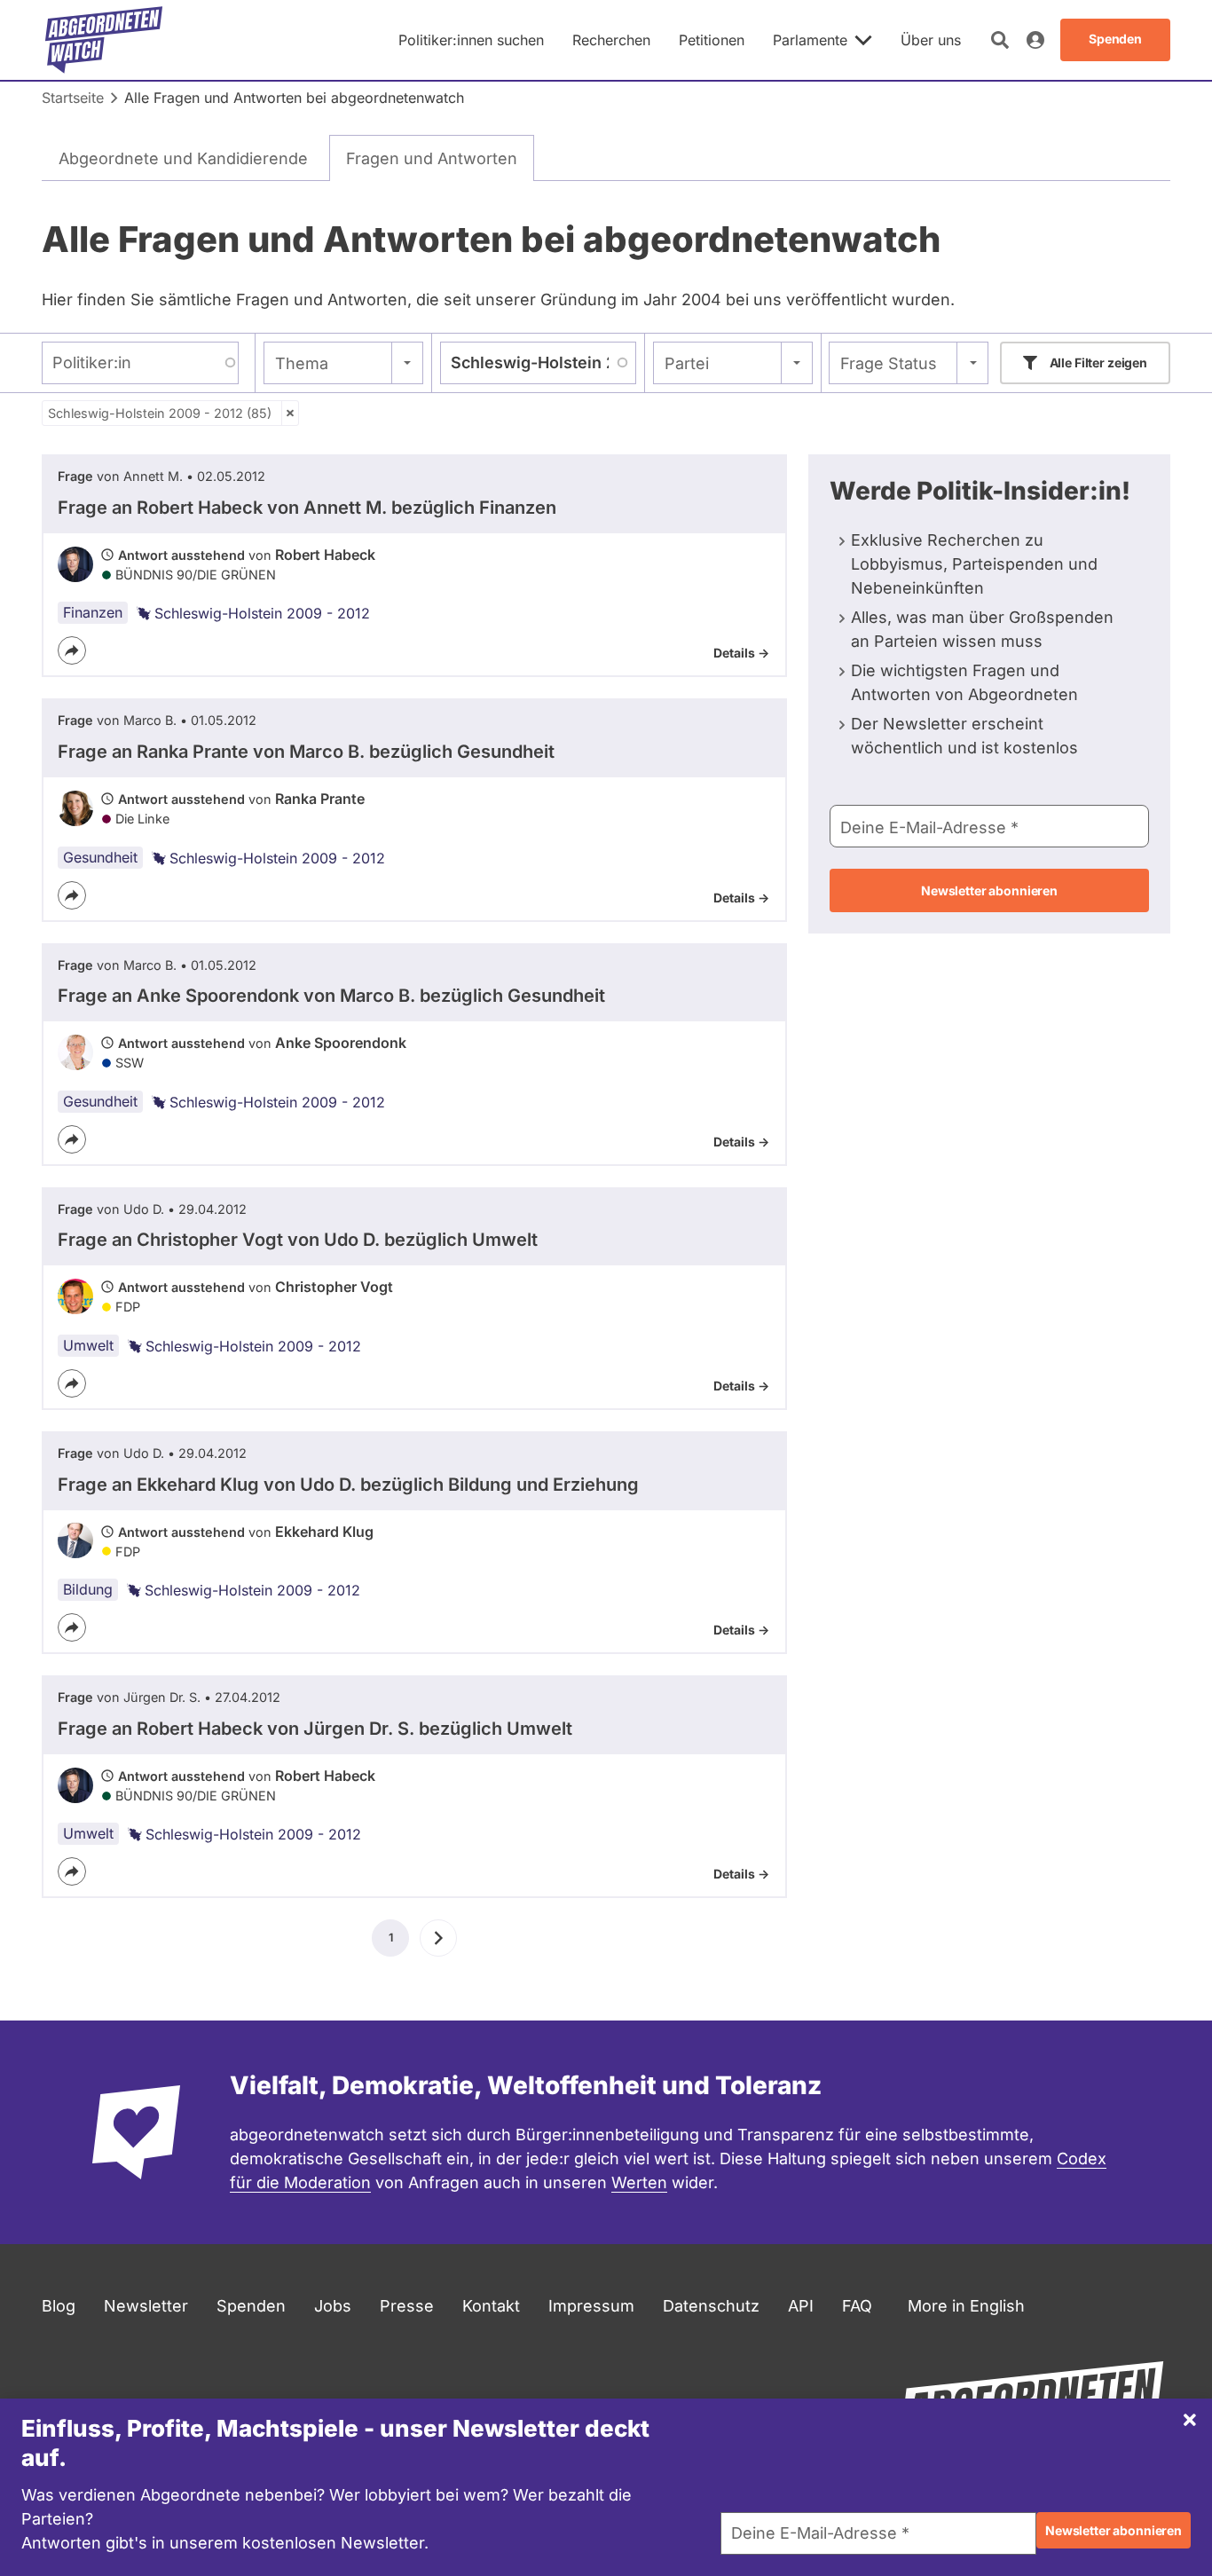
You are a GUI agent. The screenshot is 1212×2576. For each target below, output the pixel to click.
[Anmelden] (1035, 40)
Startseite (73, 98)
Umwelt (88, 1345)
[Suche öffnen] (1000, 40)
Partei (687, 363)
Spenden (251, 2306)
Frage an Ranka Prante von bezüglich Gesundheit (306, 752)
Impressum (591, 2306)
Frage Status (889, 363)
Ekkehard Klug (324, 1532)
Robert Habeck (325, 555)
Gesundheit (100, 857)
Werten (639, 2182)
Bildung (88, 1589)
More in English (966, 2306)
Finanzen (93, 612)
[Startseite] (104, 40)
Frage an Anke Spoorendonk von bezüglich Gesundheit (331, 996)
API (801, 2306)
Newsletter (146, 2306)
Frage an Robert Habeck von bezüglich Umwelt (315, 1729)
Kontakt (491, 2306)
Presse (407, 2306)
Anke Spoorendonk (341, 1043)
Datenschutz (711, 2306)
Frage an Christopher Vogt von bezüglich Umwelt (298, 1240)
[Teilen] (72, 650)
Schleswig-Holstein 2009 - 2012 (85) (160, 413)
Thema (302, 363)
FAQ (857, 2306)
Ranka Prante (320, 799)
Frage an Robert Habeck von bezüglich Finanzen (307, 508)
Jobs (333, 2306)
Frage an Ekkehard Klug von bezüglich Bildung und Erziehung (348, 1485)
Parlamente (810, 40)
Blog (59, 2306)
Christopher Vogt (334, 1287)
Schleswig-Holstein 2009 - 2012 (262, 613)
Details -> (741, 653)
